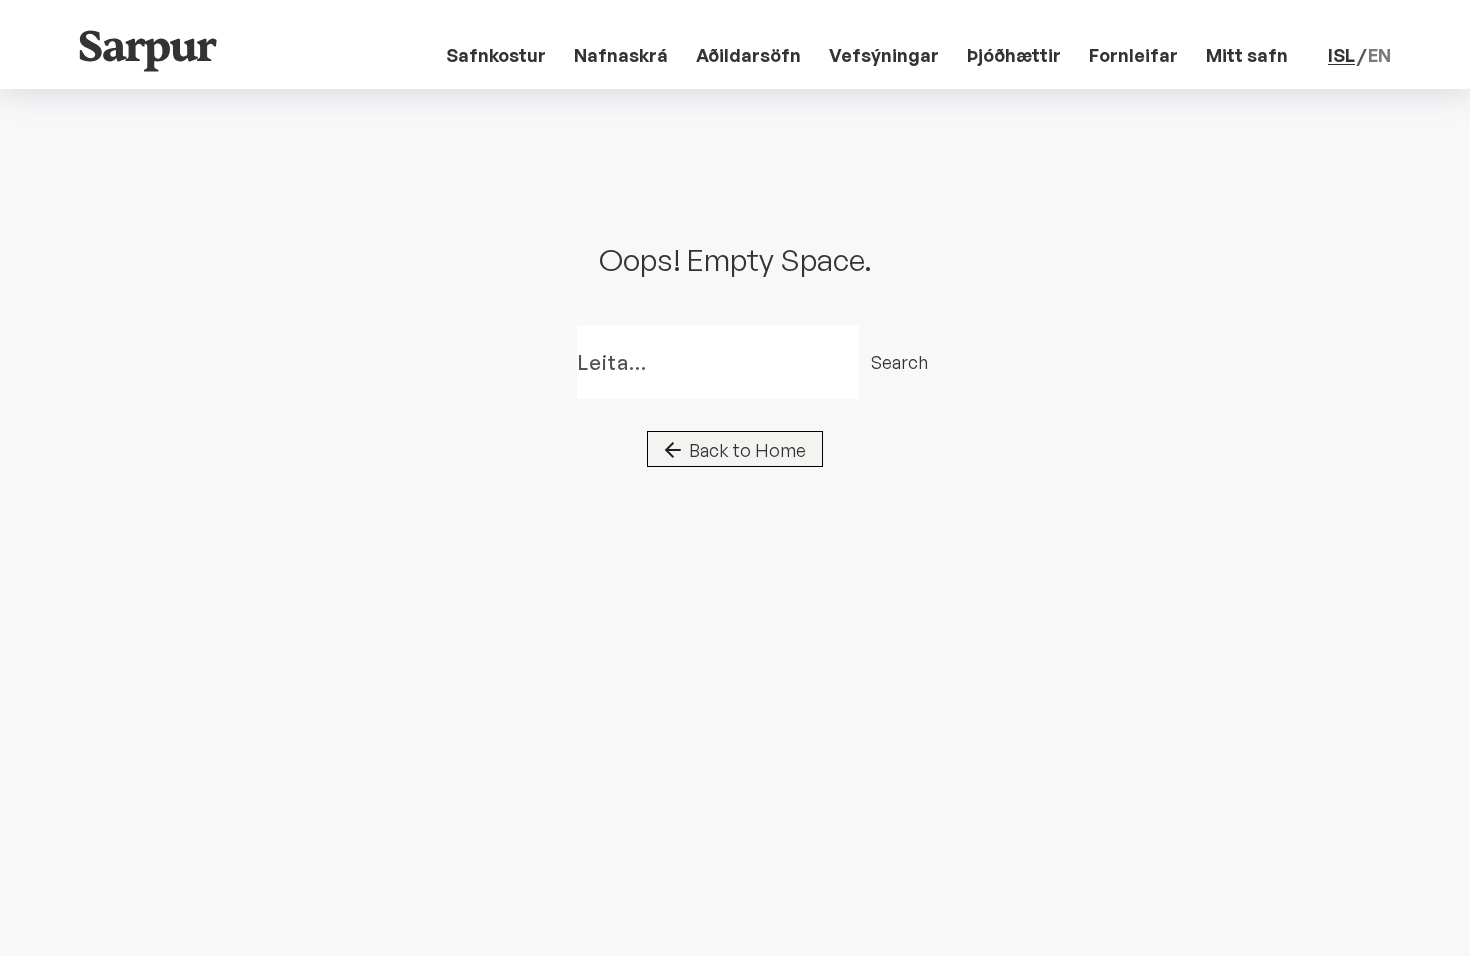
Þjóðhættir (1014, 55)
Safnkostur (496, 55)
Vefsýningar (884, 55)
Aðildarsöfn (748, 55)
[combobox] (718, 362)
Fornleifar (1133, 55)
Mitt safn (1247, 55)
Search (886, 362)
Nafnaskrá (621, 55)
